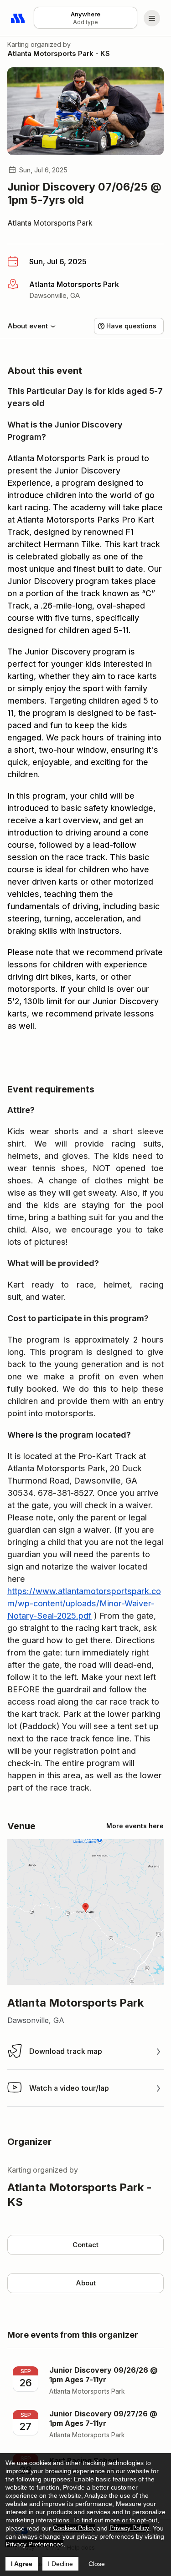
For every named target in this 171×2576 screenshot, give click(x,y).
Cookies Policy (74, 2528)
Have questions (131, 326)
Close (97, 2564)
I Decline (60, 2564)
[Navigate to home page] (18, 18)
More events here (135, 1826)
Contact (85, 2245)
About (86, 2283)
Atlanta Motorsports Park (50, 223)
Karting (18, 44)
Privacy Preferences (34, 2544)
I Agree (22, 2564)
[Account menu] (152, 18)
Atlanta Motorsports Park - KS (59, 53)
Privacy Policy (129, 2528)
